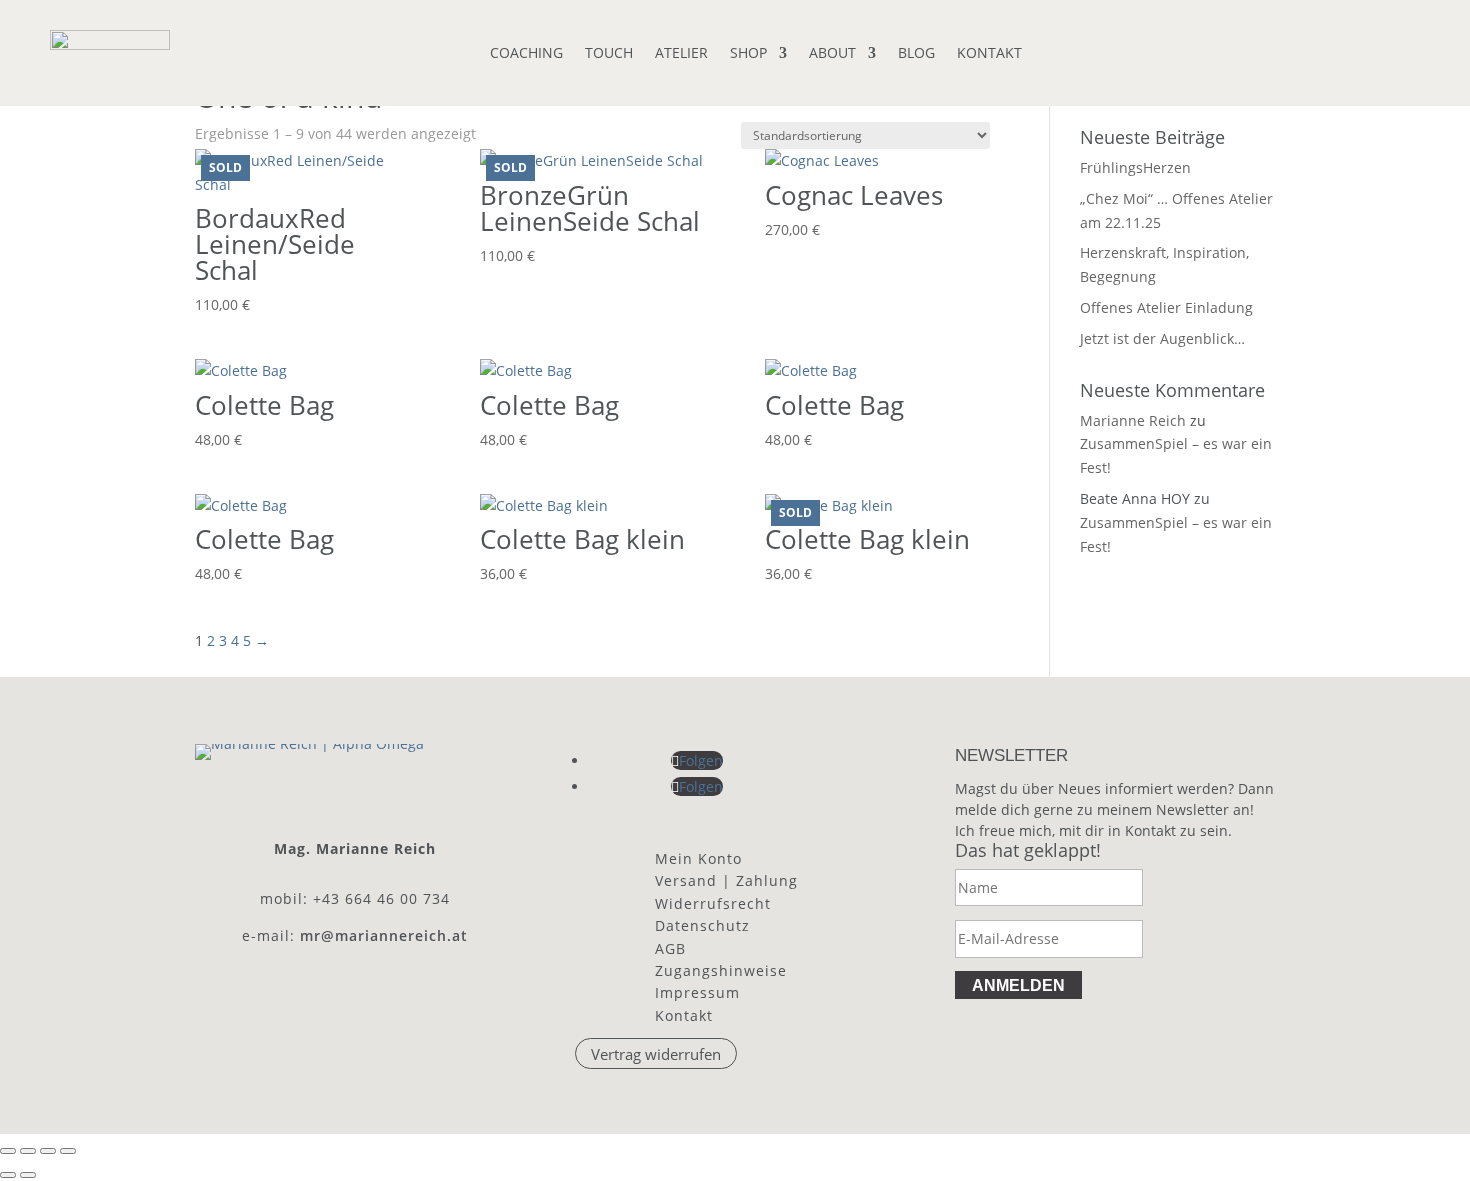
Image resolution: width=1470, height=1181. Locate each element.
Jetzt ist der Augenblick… (1162, 338)
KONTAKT (989, 54)
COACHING (526, 54)
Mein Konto (698, 858)
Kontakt (684, 1015)
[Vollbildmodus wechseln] (28, 1151)
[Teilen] (48, 1151)
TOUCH (609, 54)
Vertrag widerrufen (656, 1053)
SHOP (748, 54)
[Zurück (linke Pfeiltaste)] (8, 1175)
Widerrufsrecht (713, 903)
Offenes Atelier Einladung (1166, 307)
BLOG (916, 54)
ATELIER (681, 54)
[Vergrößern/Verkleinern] (8, 1151)
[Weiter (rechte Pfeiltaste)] (28, 1175)
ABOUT (832, 54)
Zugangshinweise (721, 970)
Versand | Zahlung (726, 880)
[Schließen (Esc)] (68, 1151)
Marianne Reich (1133, 420)
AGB (670, 948)
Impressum (697, 992)
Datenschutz (702, 925)
